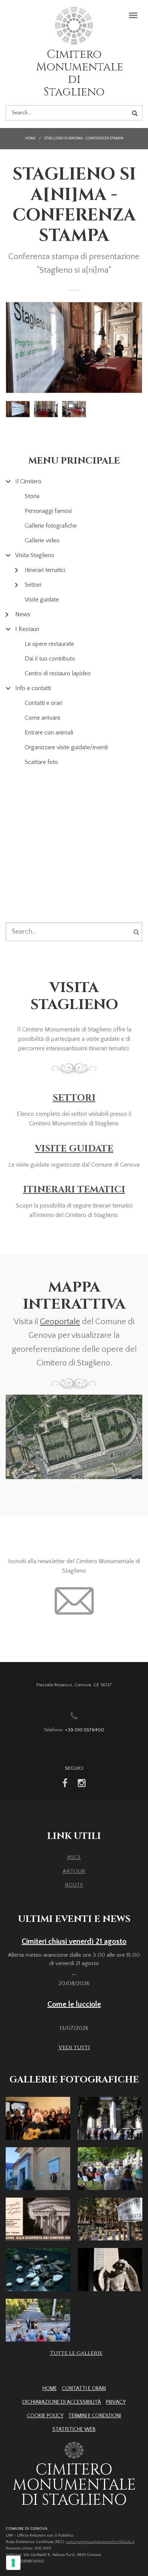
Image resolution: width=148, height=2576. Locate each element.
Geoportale (60, 1322)
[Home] (74, 27)
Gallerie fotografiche (51, 526)
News (23, 614)
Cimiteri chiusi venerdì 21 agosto (74, 1942)
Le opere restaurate (49, 644)
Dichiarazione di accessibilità (62, 2402)
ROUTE (74, 1885)
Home (30, 138)
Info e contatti (33, 688)
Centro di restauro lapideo (58, 673)
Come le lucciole (74, 2004)
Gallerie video (42, 541)
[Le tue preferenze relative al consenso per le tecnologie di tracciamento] (13, 2563)
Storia (32, 496)
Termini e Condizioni (95, 2416)
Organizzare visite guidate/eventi (66, 747)
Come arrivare (43, 718)
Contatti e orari (43, 703)
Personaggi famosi (48, 511)
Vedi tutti (74, 2047)
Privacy (116, 2402)
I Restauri (27, 629)
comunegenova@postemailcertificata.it (100, 2542)
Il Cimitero (28, 481)
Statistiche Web (74, 2429)
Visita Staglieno (35, 555)
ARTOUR (74, 1871)
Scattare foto (41, 762)
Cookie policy (45, 2416)
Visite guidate (42, 600)
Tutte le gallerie (76, 2353)
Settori (33, 585)
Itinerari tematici (45, 570)
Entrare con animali (49, 733)
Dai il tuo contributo (50, 659)
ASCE (74, 1857)
